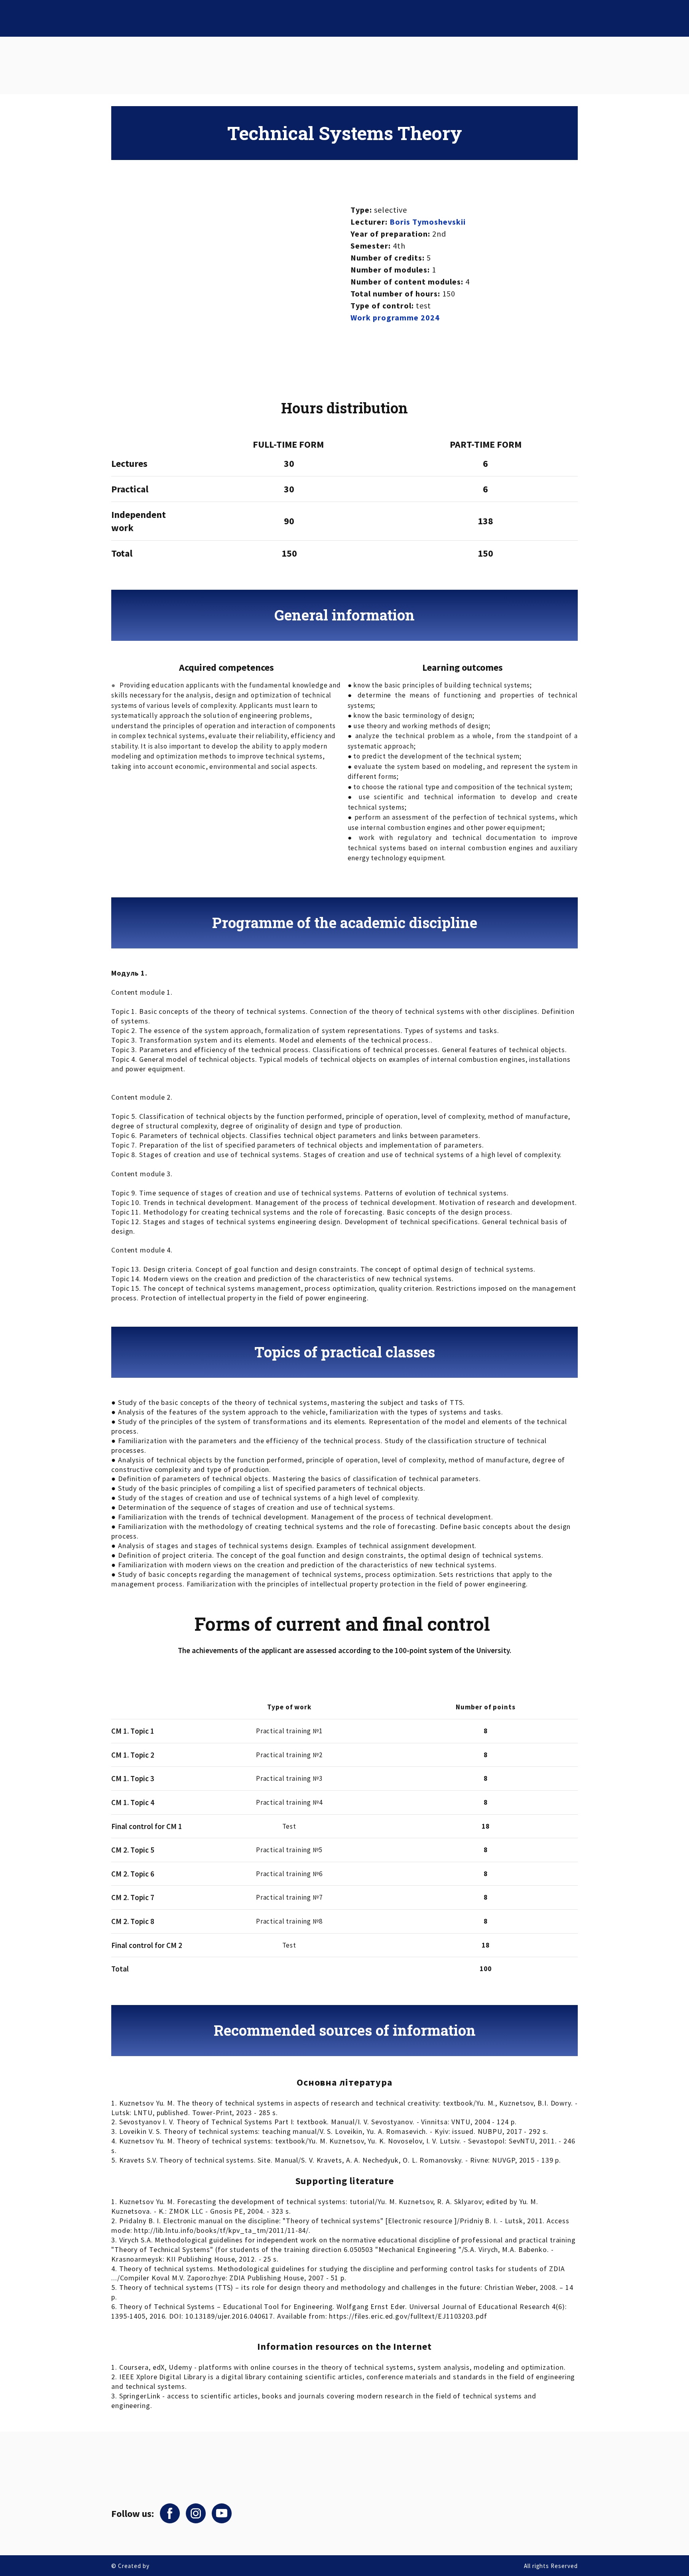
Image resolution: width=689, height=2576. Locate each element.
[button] (170, 2513)
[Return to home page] (131, 2471)
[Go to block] (130, 65)
